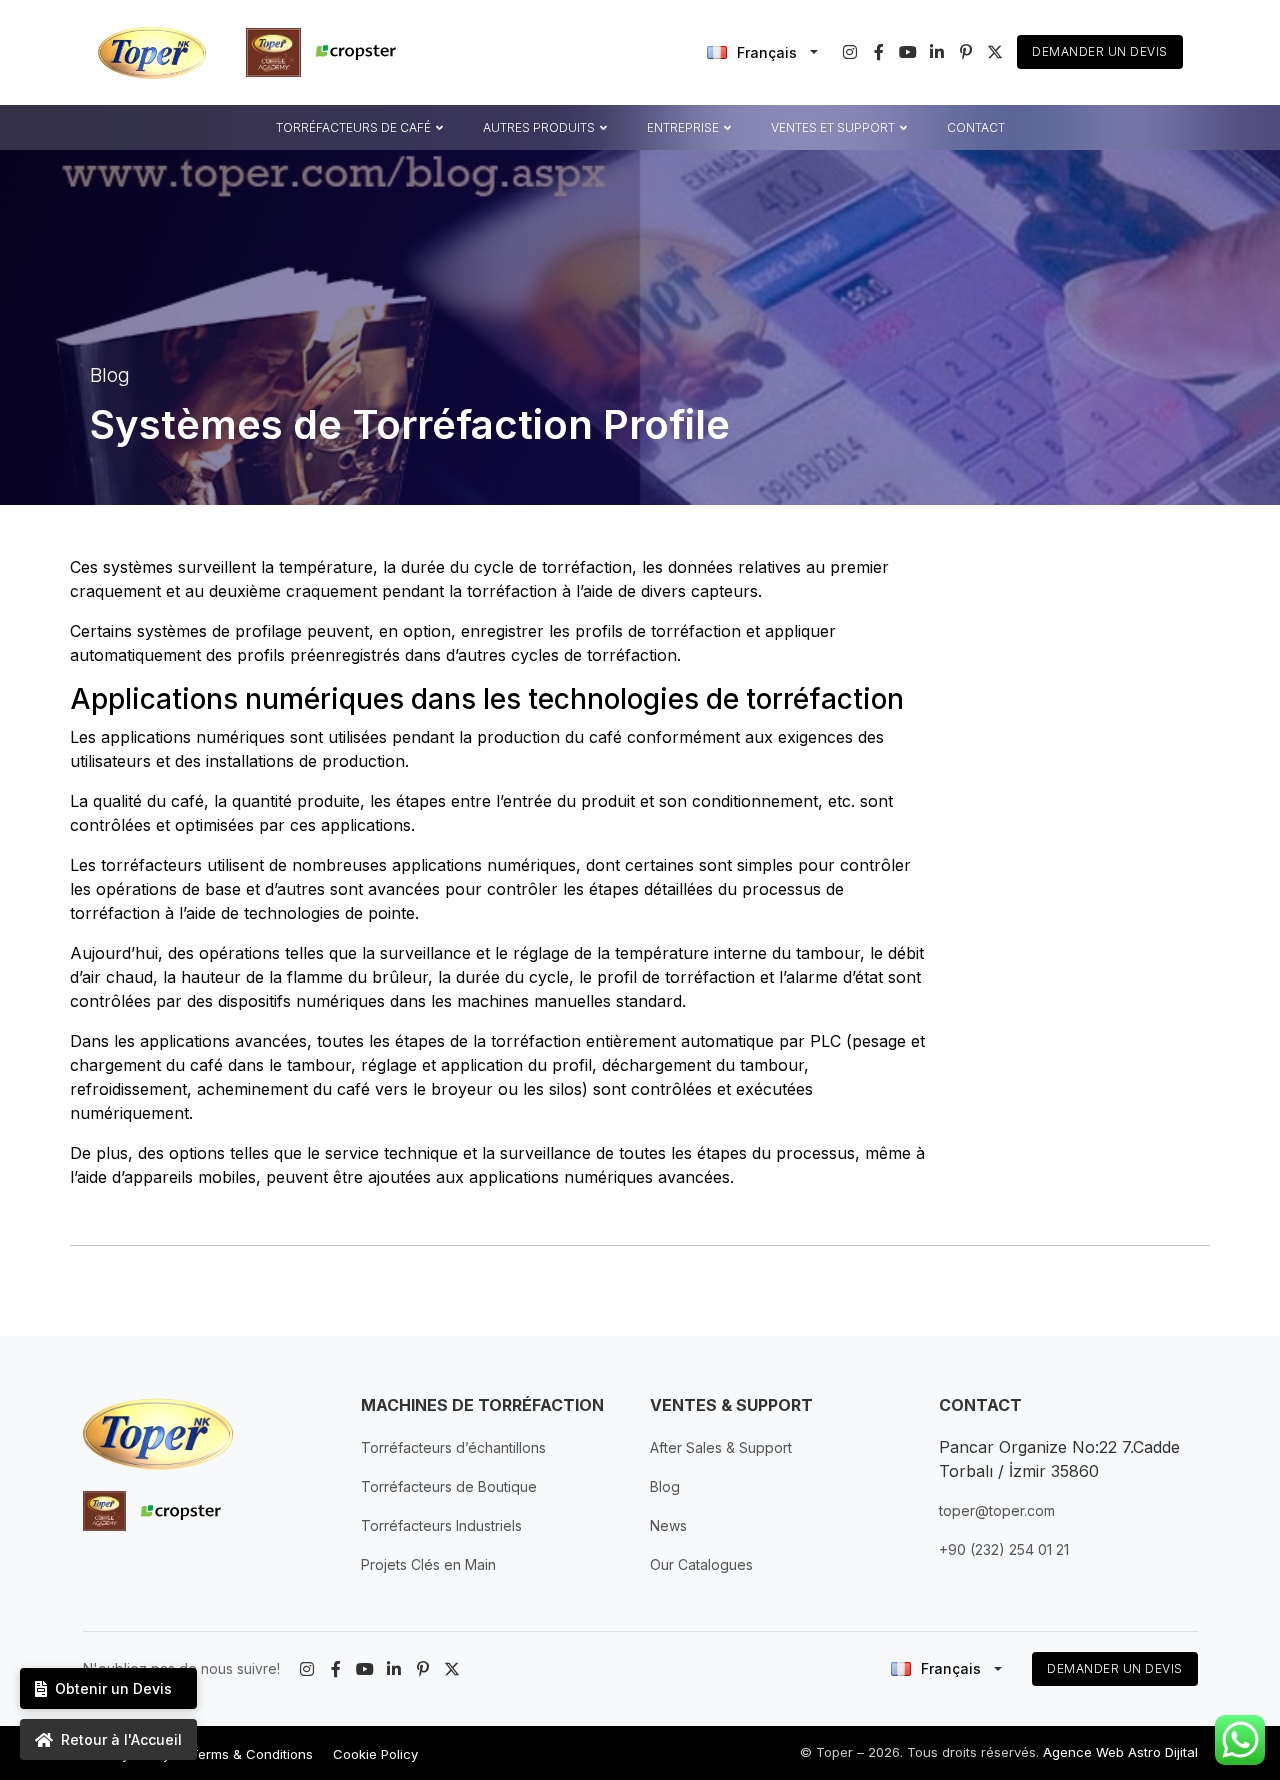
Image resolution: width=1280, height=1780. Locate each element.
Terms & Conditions (251, 1754)
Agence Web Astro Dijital (1120, 1752)
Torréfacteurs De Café (353, 126)
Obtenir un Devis (113, 1688)
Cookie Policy (375, 1754)
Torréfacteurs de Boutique (449, 1486)
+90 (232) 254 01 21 (1004, 1549)
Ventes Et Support (833, 126)
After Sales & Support (721, 1447)
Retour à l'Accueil (121, 1739)
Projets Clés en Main (428, 1564)
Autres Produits (539, 126)
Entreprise (683, 126)
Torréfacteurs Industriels (441, 1525)
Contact (976, 126)
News (668, 1525)
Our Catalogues (701, 1564)
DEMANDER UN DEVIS (1115, 1668)
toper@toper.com (997, 1510)
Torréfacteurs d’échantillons (453, 1447)
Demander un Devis (1100, 51)
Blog (665, 1486)
